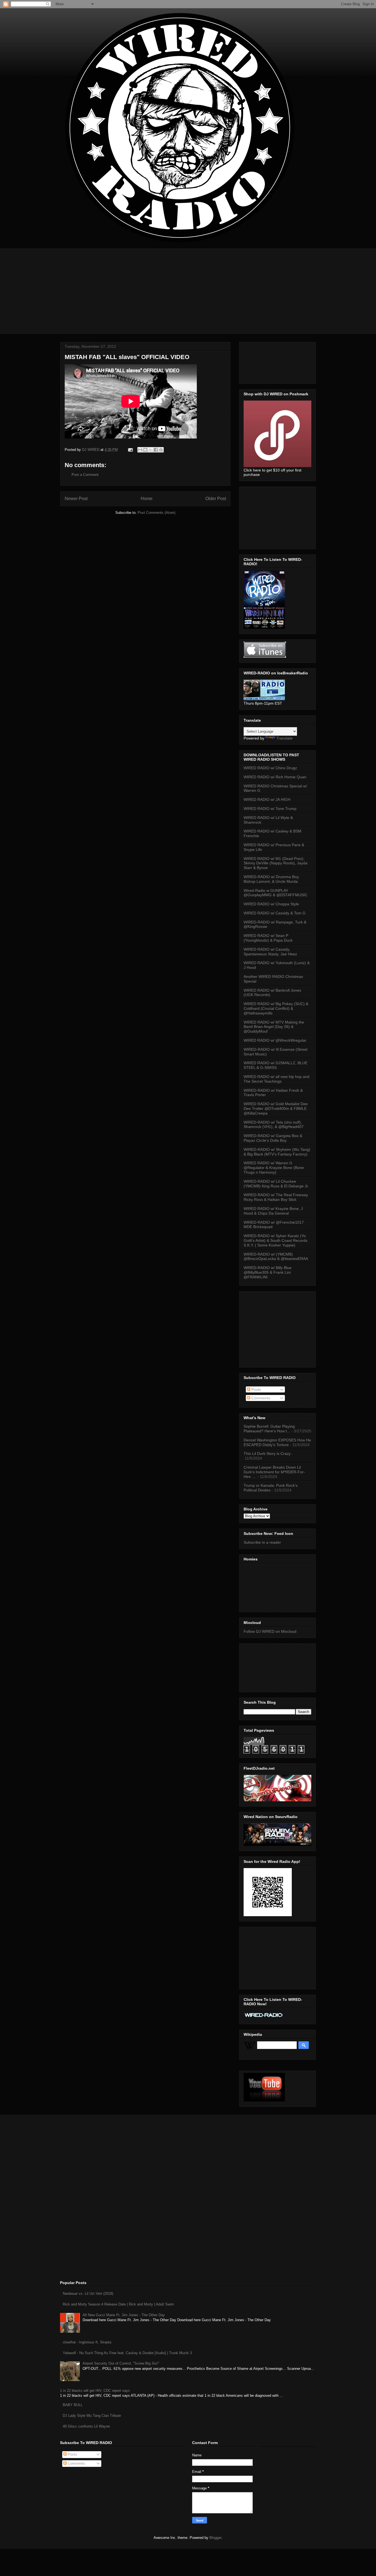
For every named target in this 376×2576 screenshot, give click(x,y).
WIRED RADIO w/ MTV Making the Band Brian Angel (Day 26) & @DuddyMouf (274, 1027)
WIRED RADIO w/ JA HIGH (267, 799)
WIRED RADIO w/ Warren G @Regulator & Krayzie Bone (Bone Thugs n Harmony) (274, 1168)
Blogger (215, 2538)
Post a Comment (85, 475)
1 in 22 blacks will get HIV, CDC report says (95, 2391)
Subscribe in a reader (262, 1542)
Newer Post (76, 499)
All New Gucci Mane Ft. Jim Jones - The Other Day (124, 2315)
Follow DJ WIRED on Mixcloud (270, 1631)
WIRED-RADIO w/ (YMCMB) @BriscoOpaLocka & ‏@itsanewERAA (276, 1257)
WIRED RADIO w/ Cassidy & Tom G (275, 913)
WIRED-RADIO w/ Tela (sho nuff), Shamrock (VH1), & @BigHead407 (274, 1125)
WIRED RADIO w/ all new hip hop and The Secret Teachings (276, 1079)
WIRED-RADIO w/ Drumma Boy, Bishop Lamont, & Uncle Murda (272, 879)
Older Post (216, 499)
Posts (256, 1389)
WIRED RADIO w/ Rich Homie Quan (275, 777)
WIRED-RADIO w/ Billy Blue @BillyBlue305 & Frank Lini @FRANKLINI (268, 1272)
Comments (260, 1398)
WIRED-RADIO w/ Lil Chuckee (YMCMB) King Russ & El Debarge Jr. (276, 1184)
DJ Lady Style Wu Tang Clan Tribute (92, 2416)
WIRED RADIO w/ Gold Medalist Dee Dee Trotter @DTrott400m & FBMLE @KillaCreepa (276, 1108)
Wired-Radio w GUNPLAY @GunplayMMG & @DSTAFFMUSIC (276, 893)
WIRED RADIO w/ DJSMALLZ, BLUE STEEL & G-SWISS (276, 1065)
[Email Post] (130, 450)
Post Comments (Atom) (156, 513)
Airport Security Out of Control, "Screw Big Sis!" (121, 2363)
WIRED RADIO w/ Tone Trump (270, 809)
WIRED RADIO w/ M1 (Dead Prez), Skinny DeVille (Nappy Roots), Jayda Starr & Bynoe (276, 863)
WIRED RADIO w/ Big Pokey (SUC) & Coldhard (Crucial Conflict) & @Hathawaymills (276, 1008)
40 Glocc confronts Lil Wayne (86, 2426)
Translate (284, 738)
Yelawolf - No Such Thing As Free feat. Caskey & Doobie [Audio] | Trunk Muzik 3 (127, 2353)
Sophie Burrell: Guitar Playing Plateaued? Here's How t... (269, 1429)
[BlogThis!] (145, 450)
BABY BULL (73, 2405)
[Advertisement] (188, 287)
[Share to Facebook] (156, 450)
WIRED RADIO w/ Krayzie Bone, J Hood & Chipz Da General (273, 1211)
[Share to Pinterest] (161, 450)
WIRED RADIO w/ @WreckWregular (275, 1040)
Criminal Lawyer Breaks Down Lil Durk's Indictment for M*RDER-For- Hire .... (274, 1472)
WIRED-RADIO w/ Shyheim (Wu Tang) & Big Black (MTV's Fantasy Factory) (277, 1152)
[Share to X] (151, 450)
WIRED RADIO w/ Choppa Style (271, 904)
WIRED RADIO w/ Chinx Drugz (270, 768)
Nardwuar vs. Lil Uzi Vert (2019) (88, 2294)
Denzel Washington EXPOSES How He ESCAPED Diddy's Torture (277, 1442)
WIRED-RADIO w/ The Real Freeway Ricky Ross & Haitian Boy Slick (276, 1197)
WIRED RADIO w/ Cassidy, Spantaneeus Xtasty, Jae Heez (270, 952)
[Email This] (140, 450)
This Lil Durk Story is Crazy (267, 1454)
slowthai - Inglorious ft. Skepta (87, 2342)
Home (147, 499)
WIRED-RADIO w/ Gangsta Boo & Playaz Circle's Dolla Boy (273, 1138)
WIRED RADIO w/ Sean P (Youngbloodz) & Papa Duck (268, 938)
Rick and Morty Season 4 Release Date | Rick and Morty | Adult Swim (118, 2304)
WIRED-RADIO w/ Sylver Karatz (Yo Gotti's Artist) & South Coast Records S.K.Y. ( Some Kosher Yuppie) (276, 1240)
